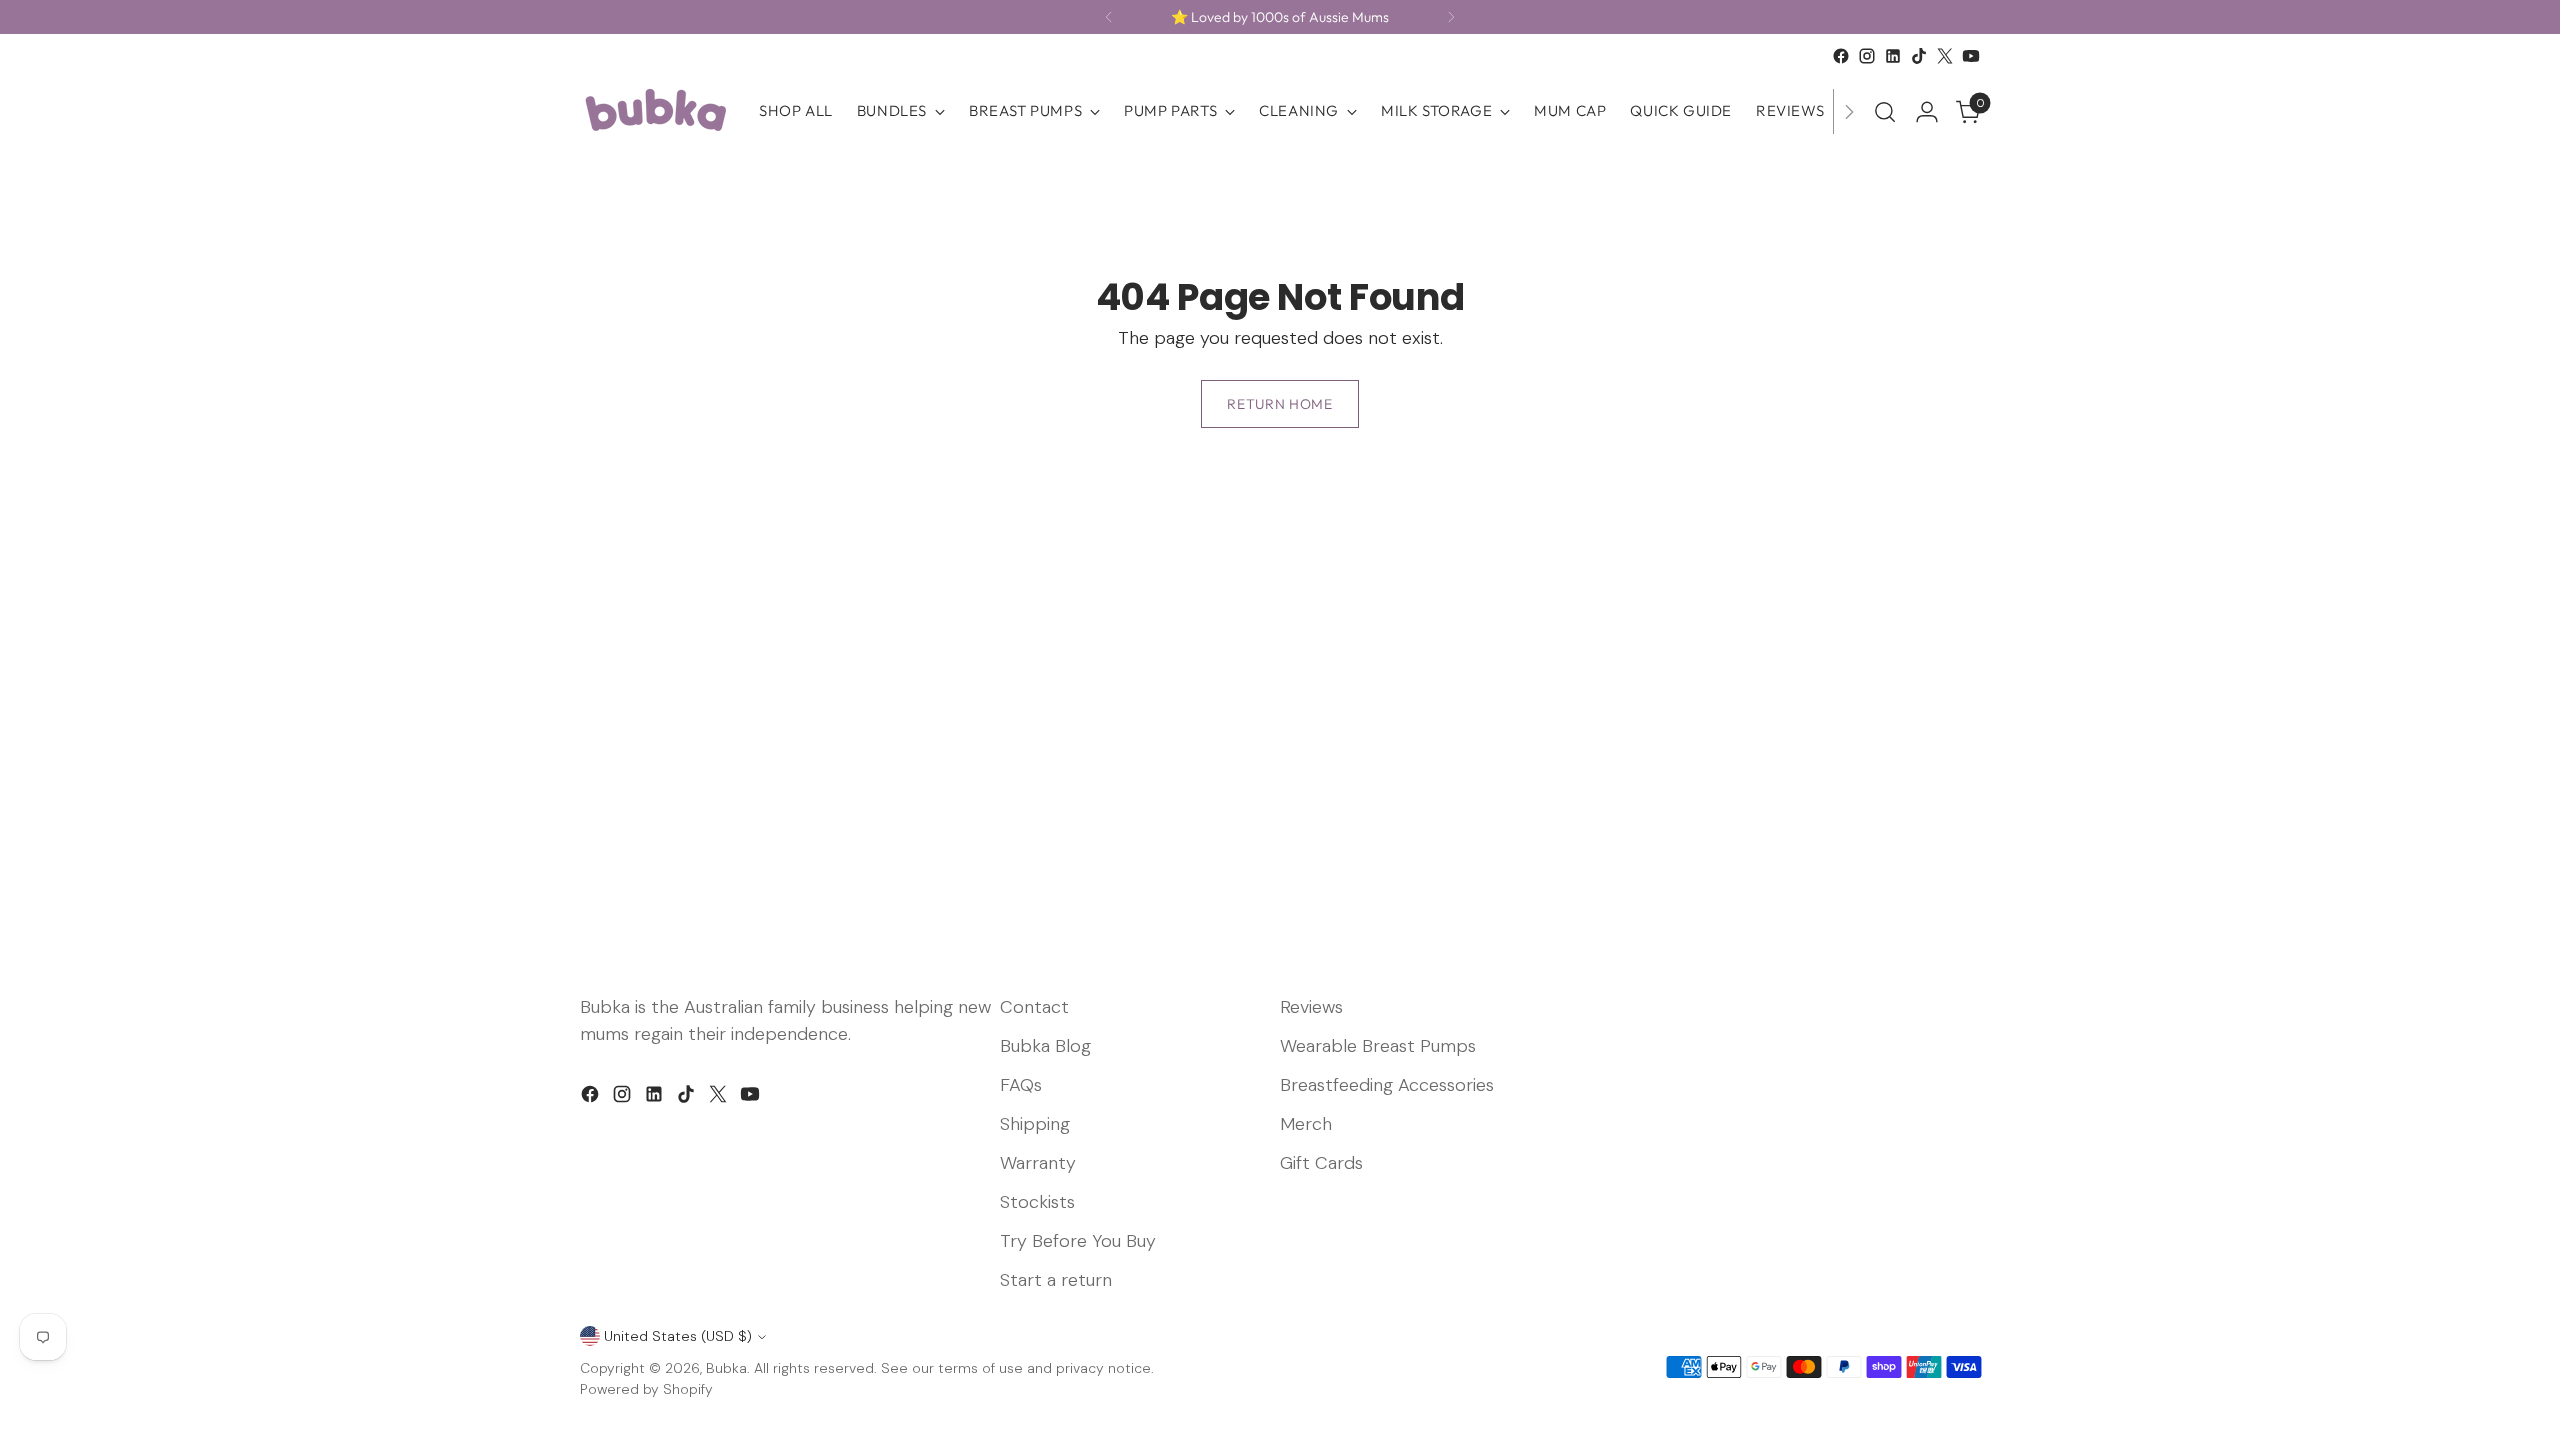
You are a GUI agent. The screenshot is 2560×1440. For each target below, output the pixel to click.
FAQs (1021, 1085)
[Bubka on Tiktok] (1919, 56)
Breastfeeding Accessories (1387, 1085)
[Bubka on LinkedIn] (1893, 56)
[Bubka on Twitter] (1945, 56)
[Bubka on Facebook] (1841, 56)
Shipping (1035, 1124)
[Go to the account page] (1927, 112)
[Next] (1451, 17)
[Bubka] (655, 111)
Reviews (1311, 1007)
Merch (1306, 1124)
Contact (1034, 1007)
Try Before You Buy (1078, 1241)
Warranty (1038, 1163)
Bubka (726, 1368)
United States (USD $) (678, 1336)
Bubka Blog (1045, 1046)
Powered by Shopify (646, 1389)
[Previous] (1109, 17)
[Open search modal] (1885, 112)
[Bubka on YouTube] (1971, 56)
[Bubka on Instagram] (1867, 56)
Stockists (1037, 1202)
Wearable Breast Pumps (1378, 1046)
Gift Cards (1321, 1163)
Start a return (1056, 1280)
